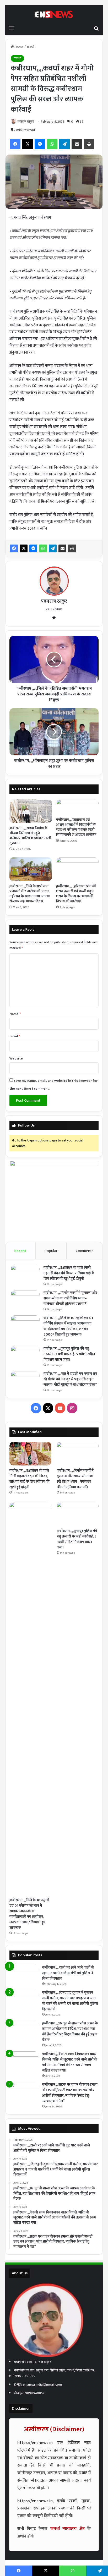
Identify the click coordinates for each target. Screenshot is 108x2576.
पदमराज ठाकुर (26, 122)
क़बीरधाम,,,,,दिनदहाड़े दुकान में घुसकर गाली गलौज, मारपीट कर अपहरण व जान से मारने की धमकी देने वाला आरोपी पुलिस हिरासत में (70, 2001)
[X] (24, 548)
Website (16, 1058)
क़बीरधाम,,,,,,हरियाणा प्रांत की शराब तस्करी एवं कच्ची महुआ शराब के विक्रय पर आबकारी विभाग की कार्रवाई (76, 894)
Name (15, 1014)
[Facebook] (14, 548)
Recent (20, 1251)
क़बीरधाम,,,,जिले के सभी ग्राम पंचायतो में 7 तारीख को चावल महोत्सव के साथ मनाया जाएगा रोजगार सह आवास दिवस (30, 894)
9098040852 (35, 2393)
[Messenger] (33, 548)
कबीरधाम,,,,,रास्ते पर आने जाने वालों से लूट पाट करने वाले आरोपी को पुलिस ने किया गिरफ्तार (68, 1973)
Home (19, 47)
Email (15, 1036)
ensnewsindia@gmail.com (42, 2385)
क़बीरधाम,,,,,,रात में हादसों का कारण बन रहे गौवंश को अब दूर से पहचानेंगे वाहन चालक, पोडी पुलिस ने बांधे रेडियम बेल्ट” (70, 1379)
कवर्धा (30, 47)
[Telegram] (53, 548)
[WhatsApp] (43, 548)
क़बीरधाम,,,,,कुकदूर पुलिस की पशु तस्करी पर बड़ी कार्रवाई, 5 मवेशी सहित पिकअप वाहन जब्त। (69, 1354)
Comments (85, 1251)
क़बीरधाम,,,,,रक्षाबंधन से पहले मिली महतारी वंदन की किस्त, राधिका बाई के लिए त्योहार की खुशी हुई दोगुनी (69, 1273)
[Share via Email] (62, 548)
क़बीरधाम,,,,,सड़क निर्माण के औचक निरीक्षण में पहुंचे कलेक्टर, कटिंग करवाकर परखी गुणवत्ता (30, 836)
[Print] (72, 548)
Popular (51, 1251)
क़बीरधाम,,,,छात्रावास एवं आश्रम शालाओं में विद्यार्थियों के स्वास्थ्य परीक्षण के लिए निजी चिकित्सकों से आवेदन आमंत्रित (76, 827)
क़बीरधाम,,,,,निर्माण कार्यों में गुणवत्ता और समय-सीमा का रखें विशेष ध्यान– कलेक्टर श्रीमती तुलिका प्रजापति (70, 1298)
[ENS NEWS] (54, 14)
